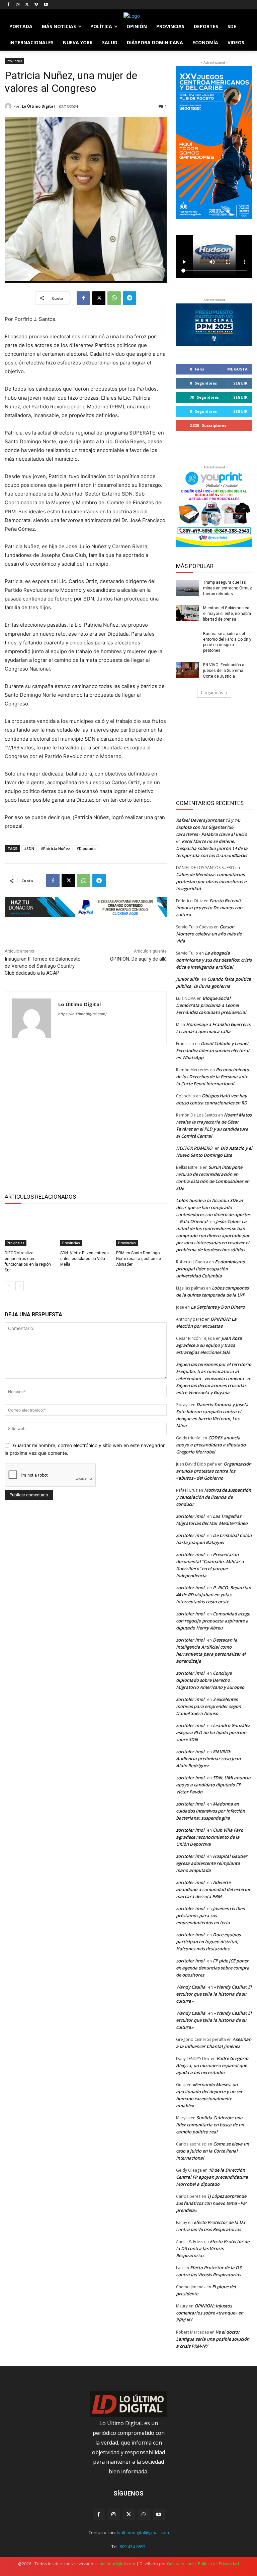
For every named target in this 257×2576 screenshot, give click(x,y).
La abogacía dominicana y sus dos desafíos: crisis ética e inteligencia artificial (214, 960)
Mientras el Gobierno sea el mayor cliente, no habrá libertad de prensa (227, 614)
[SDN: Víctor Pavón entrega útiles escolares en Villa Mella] (85, 1228)
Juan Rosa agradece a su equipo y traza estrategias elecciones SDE (209, 1345)
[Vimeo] (36, 5)
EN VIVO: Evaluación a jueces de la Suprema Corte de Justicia (224, 671)
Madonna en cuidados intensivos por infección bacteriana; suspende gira (210, 1811)
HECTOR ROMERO (194, 1148)
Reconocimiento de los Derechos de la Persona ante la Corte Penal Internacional (212, 1077)
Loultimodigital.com (116, 2564)
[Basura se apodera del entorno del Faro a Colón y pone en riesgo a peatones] (187, 639)
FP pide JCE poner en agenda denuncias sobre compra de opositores (213, 1968)
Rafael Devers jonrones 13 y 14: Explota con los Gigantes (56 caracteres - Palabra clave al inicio (211, 827)
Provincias (14, 61)
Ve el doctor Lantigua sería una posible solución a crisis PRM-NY (213, 2339)
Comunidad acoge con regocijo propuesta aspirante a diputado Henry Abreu (213, 1621)
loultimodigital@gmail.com (143, 2532)
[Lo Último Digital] (9, 106)
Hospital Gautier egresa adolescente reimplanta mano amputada (212, 1863)
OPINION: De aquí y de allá (138, 959)
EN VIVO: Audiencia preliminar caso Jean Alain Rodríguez (208, 1759)
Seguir (240, 383)
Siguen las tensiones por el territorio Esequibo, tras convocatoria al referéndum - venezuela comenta (214, 1371)
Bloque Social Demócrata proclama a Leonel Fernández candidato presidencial (211, 1005)
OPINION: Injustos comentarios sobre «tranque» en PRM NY (210, 2313)
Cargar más (212, 693)
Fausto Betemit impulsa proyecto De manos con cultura (209, 908)
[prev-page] (9, 1286)
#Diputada (86, 848)
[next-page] (20, 1286)
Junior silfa (187, 979)
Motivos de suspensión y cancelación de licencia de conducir (213, 1497)
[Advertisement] (86, 1118)
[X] (27, 5)
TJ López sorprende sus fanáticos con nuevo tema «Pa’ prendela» (211, 2203)
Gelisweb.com (180, 2564)
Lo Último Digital (38, 106)
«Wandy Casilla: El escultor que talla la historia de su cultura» (214, 1994)
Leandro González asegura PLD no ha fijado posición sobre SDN (213, 1732)
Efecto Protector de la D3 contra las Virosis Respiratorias (213, 2248)
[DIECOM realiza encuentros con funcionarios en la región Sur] (30, 1228)
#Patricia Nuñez (55, 848)
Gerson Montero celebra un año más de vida (209, 934)
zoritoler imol (190, 1516)
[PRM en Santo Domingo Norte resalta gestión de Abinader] (141, 1228)
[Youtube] (46, 5)
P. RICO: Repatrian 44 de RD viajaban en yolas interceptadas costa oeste (213, 1595)
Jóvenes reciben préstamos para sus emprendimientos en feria (210, 1915)
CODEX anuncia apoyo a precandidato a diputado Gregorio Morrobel (211, 1445)
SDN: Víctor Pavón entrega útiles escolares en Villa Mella (84, 1259)
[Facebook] (9, 5)
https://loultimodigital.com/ (82, 1014)
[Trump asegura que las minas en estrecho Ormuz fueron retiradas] (187, 588)
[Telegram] (130, 298)
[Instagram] (18, 5)
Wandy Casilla (191, 1987)
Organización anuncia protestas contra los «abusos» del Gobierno (214, 1471)
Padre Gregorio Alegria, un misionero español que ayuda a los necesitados (212, 2065)
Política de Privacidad (219, 2564)
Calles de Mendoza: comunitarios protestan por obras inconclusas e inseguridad (211, 881)
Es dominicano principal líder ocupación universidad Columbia (210, 1269)
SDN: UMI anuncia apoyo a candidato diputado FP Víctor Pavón (213, 1785)
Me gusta (237, 369)
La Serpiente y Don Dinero (218, 1307)
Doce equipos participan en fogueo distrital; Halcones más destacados (208, 1942)
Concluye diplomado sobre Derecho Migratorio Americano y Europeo (210, 1680)
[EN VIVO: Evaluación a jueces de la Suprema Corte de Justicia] (187, 670)
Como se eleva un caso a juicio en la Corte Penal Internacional (212, 2151)
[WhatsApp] (114, 298)
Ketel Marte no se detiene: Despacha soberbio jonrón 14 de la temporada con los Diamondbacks (212, 848)
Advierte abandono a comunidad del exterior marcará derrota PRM (213, 1889)
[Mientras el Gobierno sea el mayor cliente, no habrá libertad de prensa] (187, 613)
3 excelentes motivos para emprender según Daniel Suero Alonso (208, 1706)
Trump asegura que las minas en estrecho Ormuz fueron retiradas (228, 588)
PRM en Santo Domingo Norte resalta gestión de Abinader (139, 1259)
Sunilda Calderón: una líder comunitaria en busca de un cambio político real (210, 2125)
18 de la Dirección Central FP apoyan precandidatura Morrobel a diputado (212, 2177)
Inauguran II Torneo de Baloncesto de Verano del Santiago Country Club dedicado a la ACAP (43, 966)
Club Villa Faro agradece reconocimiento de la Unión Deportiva (210, 1837)
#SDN (29, 848)
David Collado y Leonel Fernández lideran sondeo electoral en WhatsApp (213, 1050)
